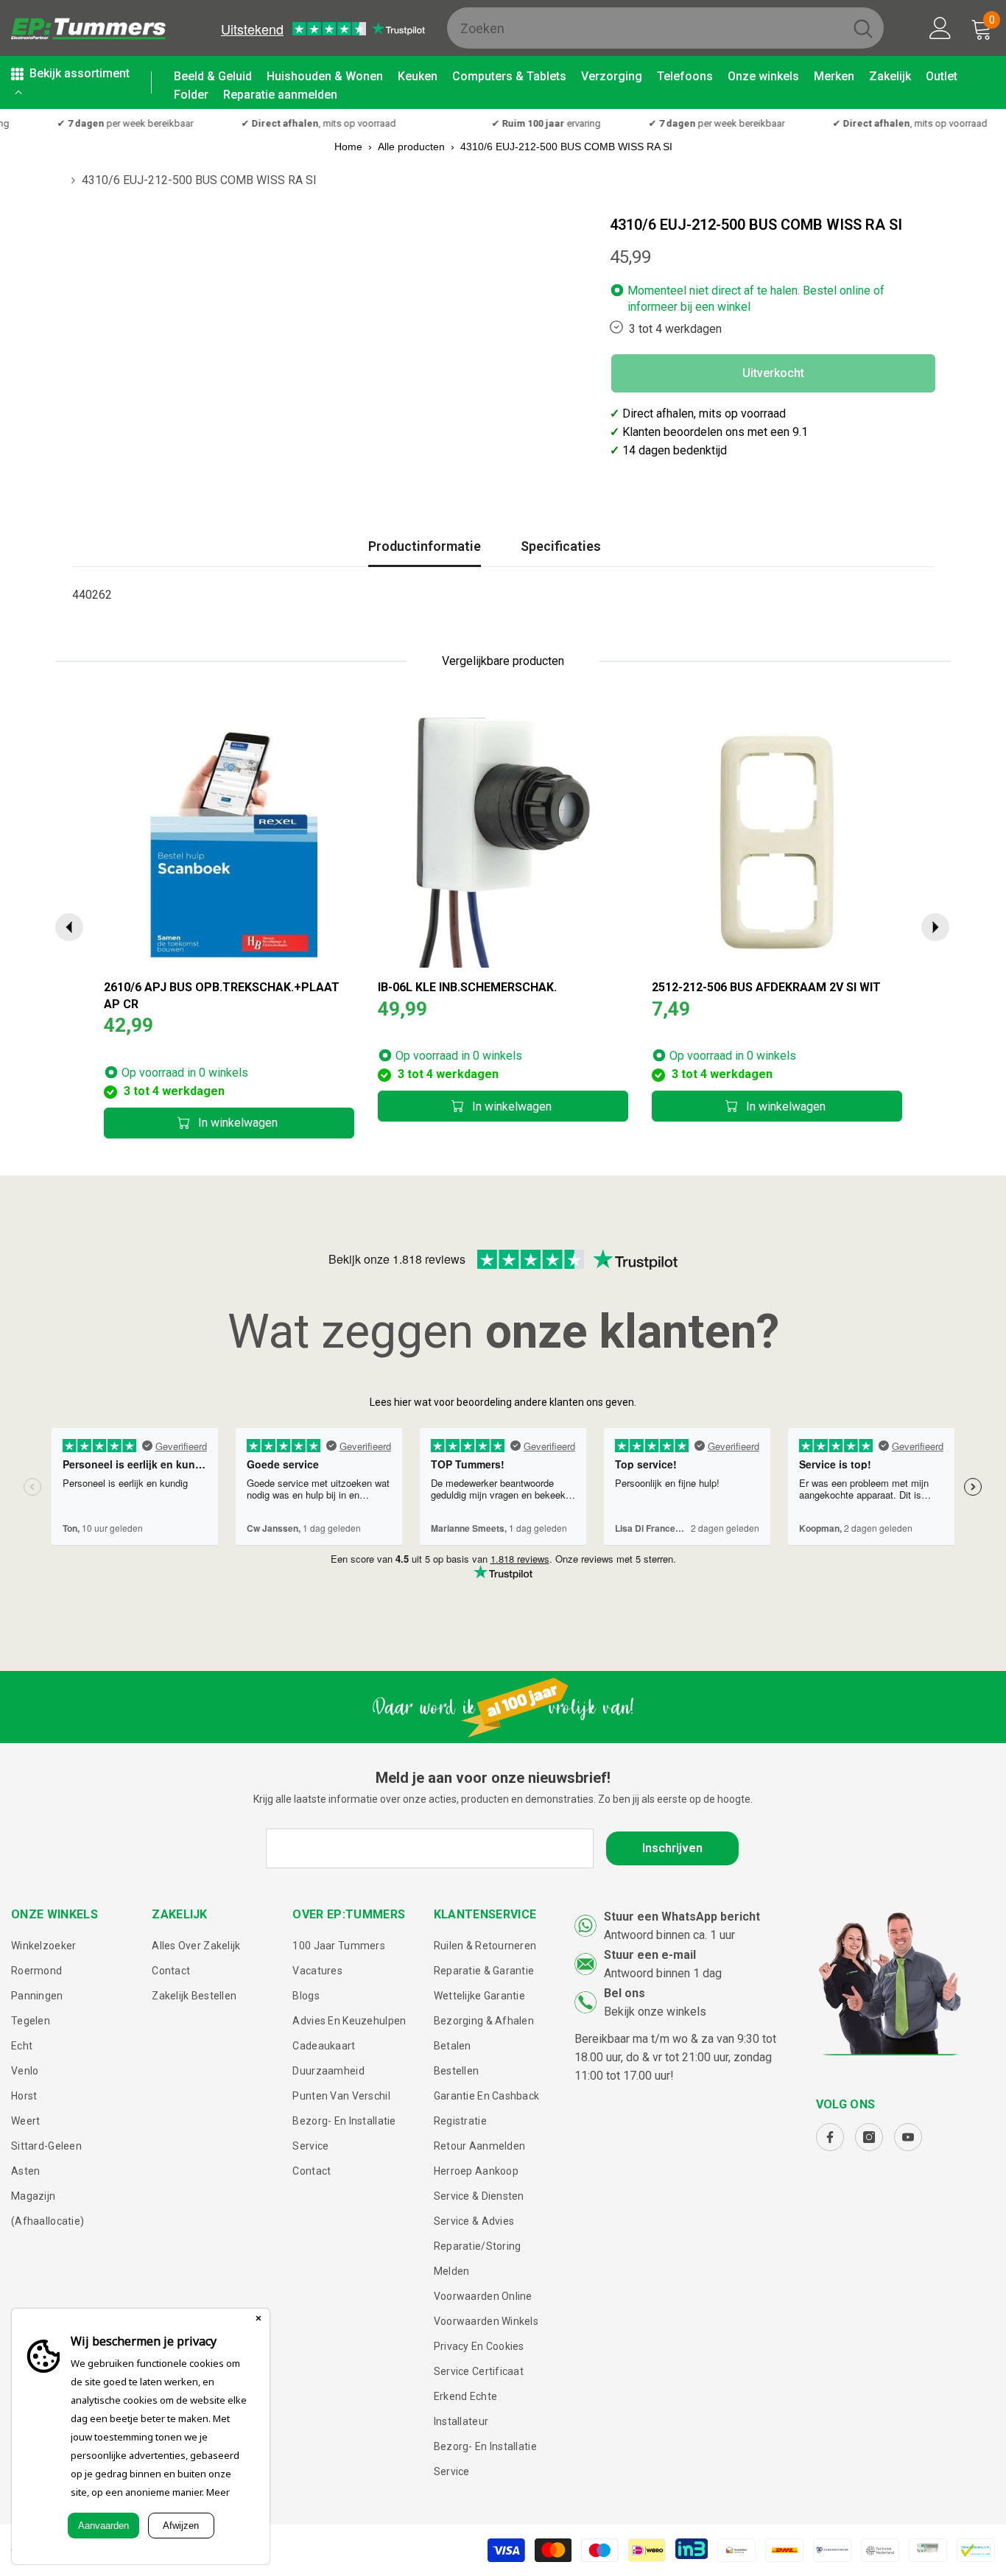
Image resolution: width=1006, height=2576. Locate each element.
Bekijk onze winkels (655, 2012)
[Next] (935, 927)
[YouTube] (908, 2137)
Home (348, 147)
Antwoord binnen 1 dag (663, 1973)
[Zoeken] (665, 28)
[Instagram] (869, 2137)
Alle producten (411, 147)
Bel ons (625, 1993)
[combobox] (645, 28)
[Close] (258, 2320)
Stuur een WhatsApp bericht (682, 1917)
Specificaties (561, 546)
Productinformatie (425, 546)
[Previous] (69, 927)
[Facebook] (830, 2137)
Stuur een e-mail (650, 1955)
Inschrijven (672, 1848)
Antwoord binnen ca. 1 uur (669, 1935)
